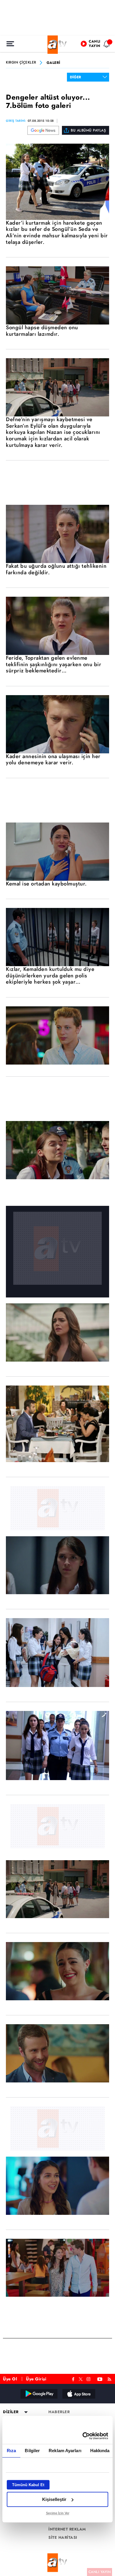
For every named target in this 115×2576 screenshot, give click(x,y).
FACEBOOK (73, 2378)
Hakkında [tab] (100, 2451)
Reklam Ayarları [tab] (65, 2451)
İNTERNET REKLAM (67, 2529)
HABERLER (59, 2412)
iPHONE (78, 2394)
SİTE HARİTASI (63, 2538)
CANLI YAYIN (100, 2572)
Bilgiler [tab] (32, 2451)
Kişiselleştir (54, 2499)
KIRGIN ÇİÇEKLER (21, 63)
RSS (110, 2378)
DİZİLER (11, 2412)
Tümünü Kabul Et (28, 2485)
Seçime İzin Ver (58, 2513)
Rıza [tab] (11, 2451)
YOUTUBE (100, 2378)
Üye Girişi (36, 2379)
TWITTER (81, 2379)
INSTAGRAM (89, 2378)
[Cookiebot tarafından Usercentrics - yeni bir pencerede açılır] (83, 2436)
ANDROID (39, 2394)
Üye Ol (10, 2379)
